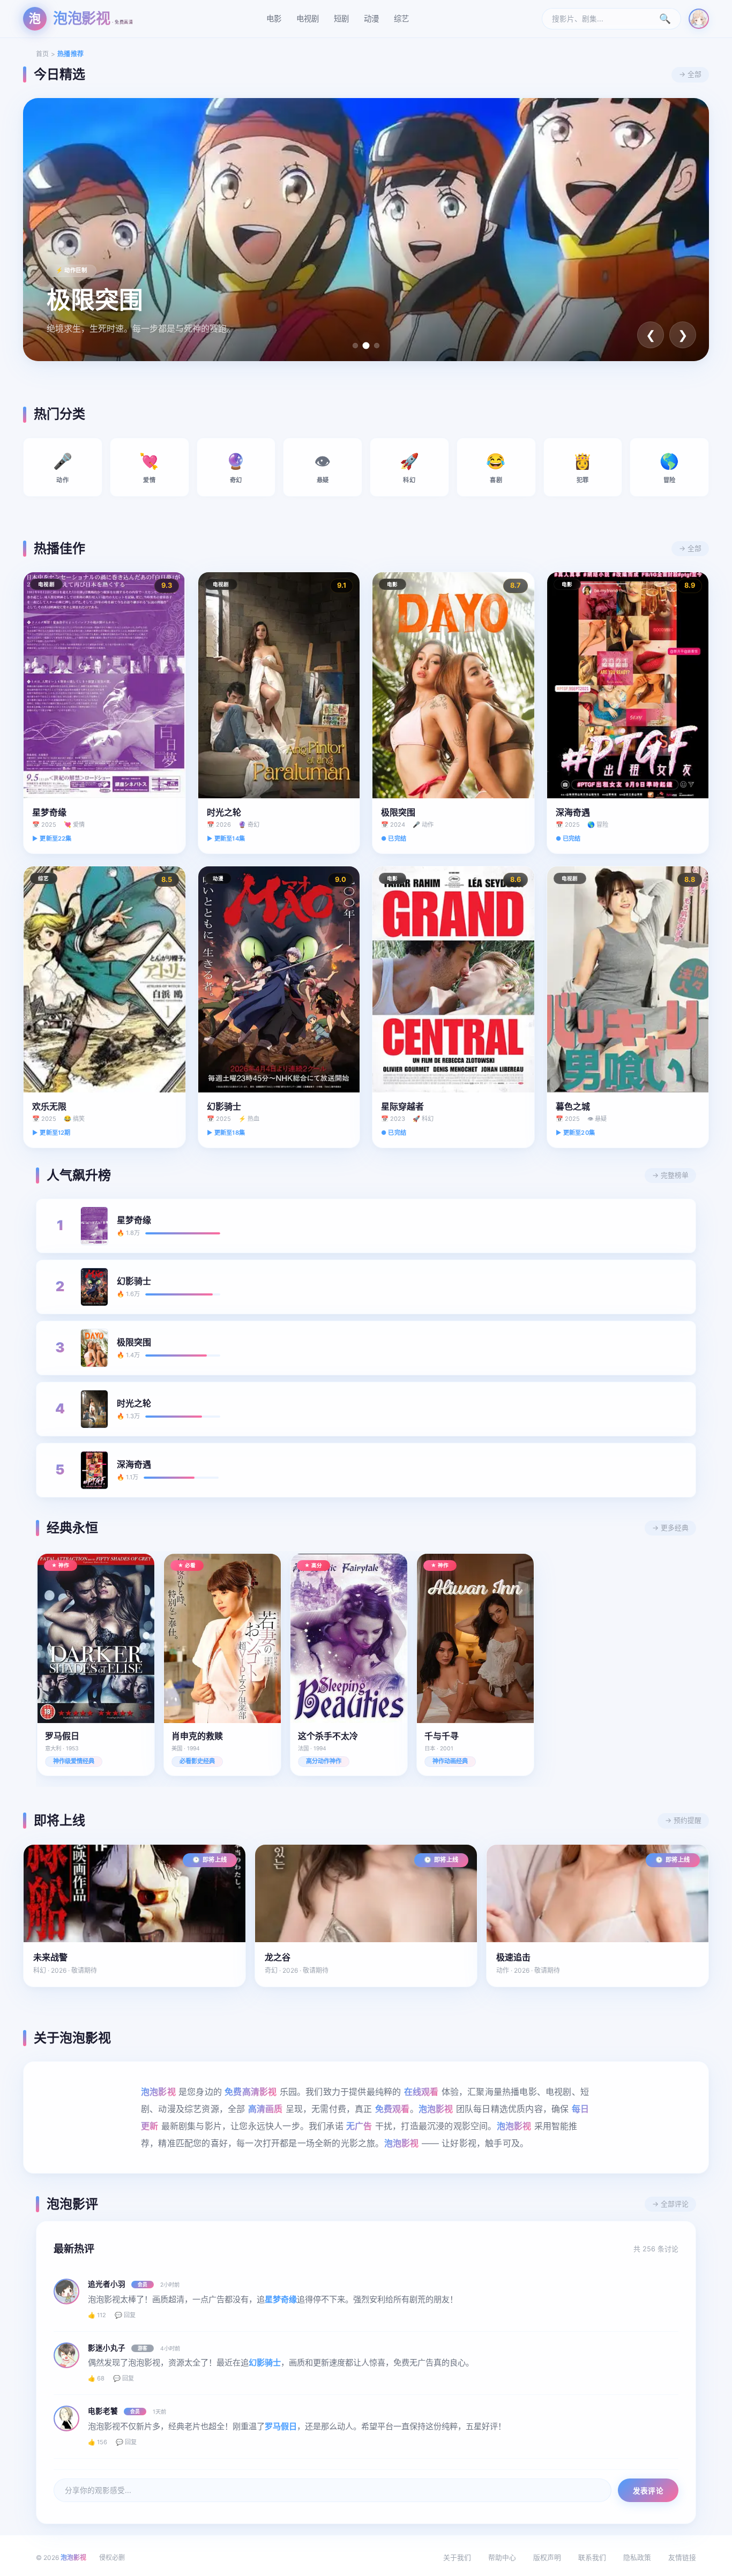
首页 (43, 54)
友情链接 (682, 2558)
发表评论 (648, 2491)
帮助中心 (502, 2558)
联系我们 (592, 2558)
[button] (355, 346)
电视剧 (308, 18)
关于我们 (457, 2558)
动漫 (371, 18)
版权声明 (547, 2558)
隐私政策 (637, 2558)
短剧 (341, 18)
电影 (274, 18)
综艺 (401, 18)
